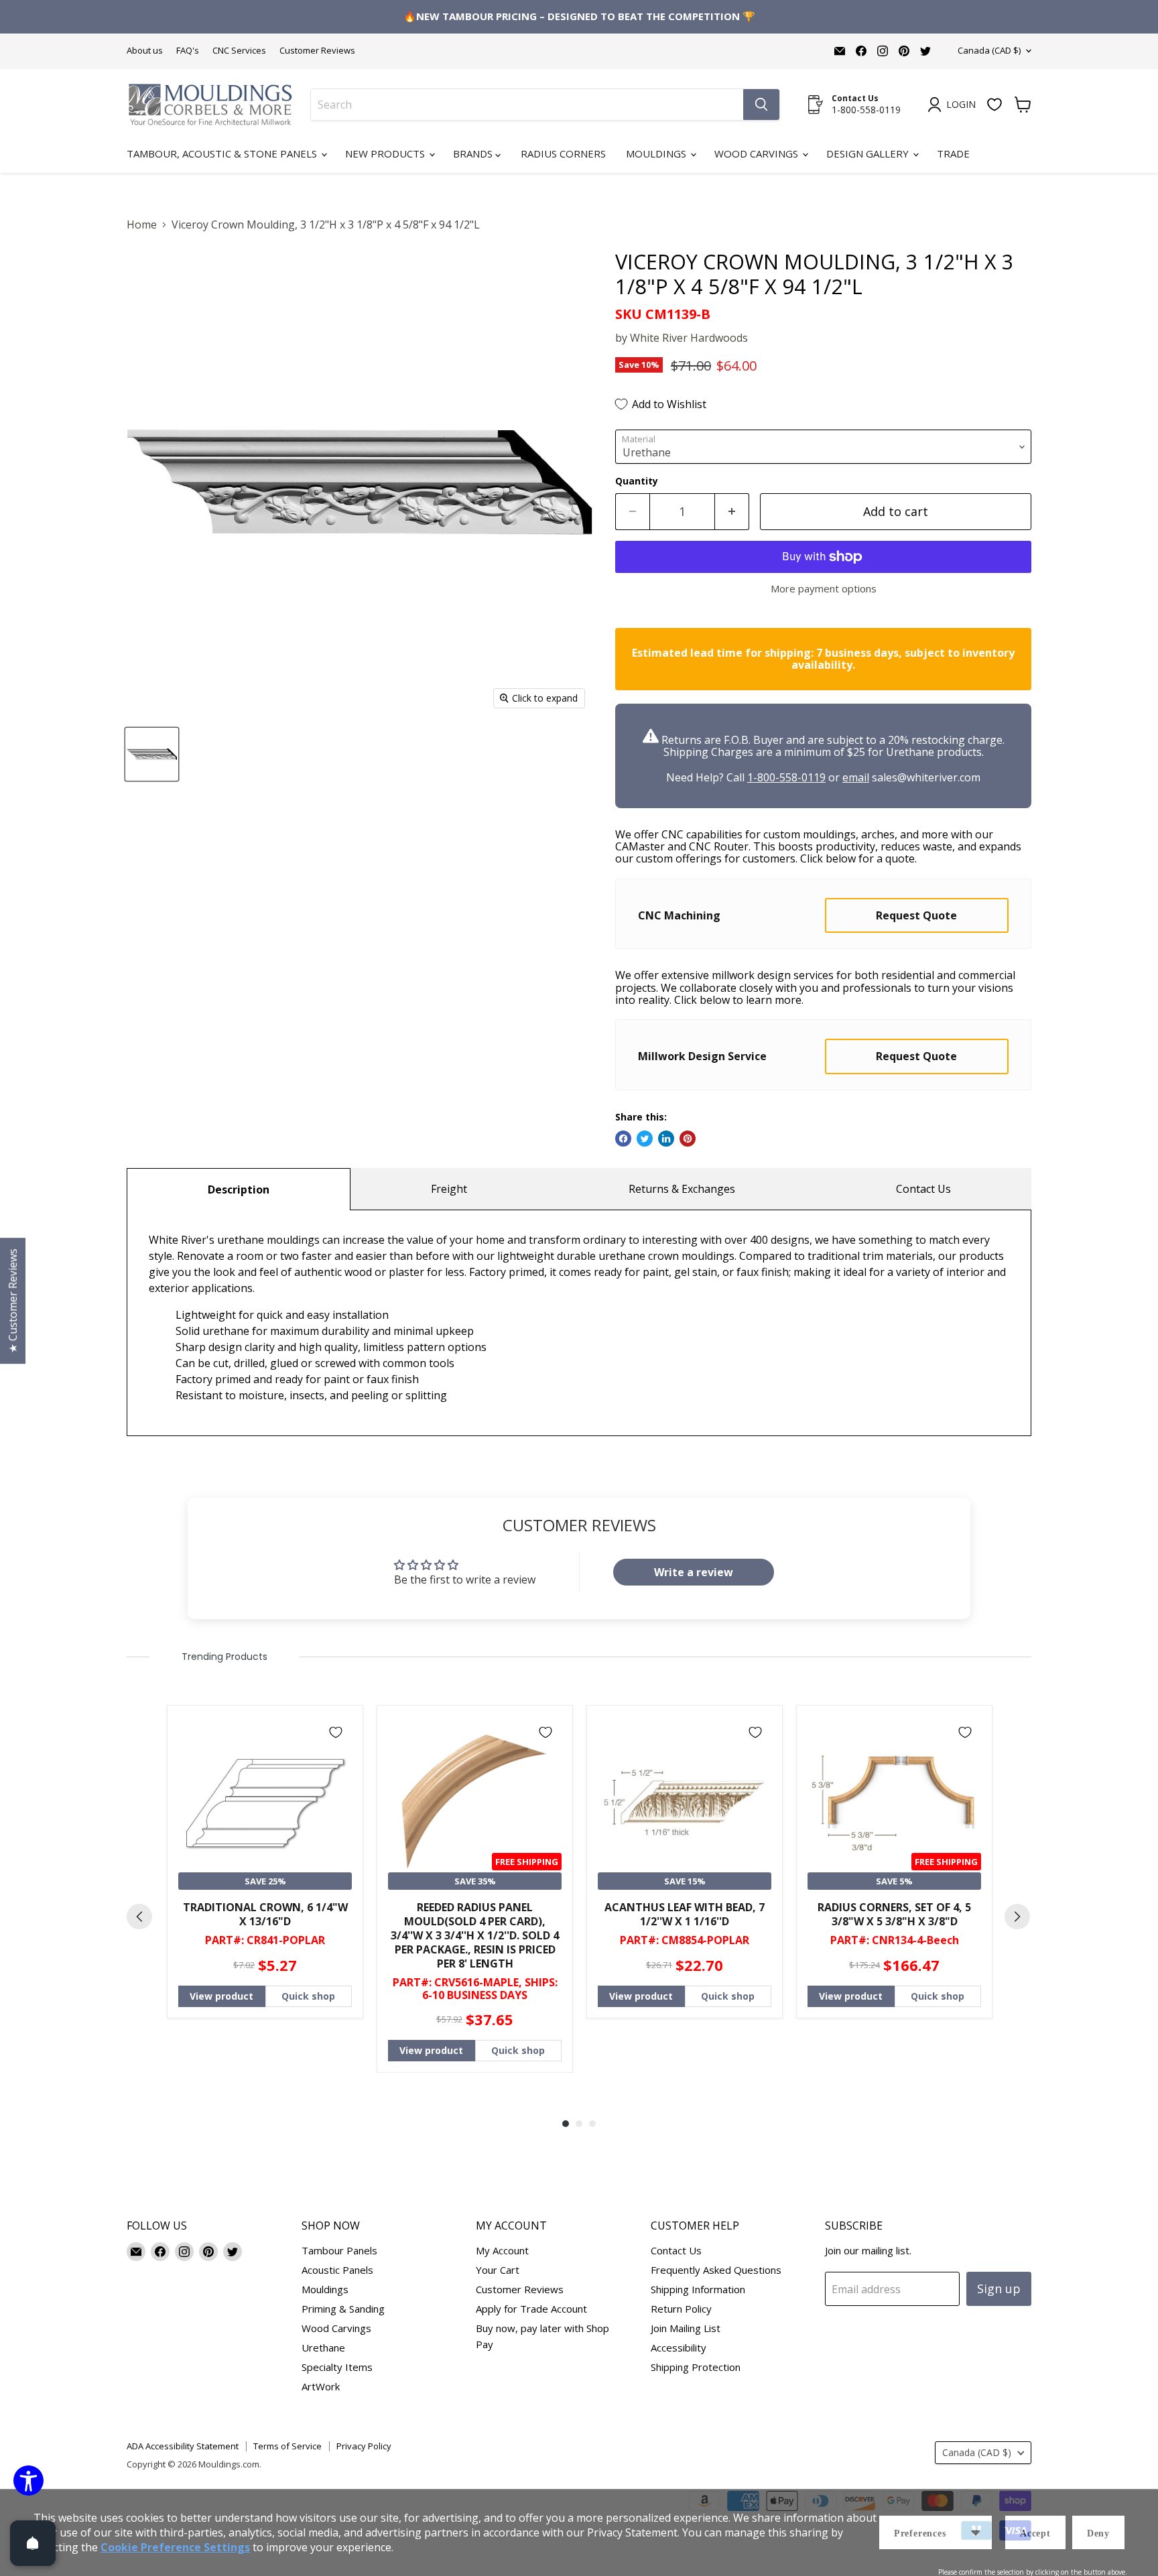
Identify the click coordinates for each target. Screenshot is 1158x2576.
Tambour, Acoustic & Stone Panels (223, 153)
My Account (502, 2250)
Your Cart (498, 2270)
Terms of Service (287, 2446)
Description (239, 1189)
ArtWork (321, 2386)
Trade (953, 153)
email (856, 777)
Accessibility (679, 2347)
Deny (1098, 2533)
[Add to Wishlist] (336, 1732)
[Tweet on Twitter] (645, 1139)
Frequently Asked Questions (716, 2270)
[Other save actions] (976, 2532)
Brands (474, 153)
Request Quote (916, 915)
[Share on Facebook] (623, 1139)
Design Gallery (869, 153)
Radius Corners (563, 153)
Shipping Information (698, 2289)
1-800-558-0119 (786, 777)
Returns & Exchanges (682, 1189)
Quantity (637, 481)
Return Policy (681, 2309)
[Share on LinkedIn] (666, 1139)
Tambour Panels (339, 2250)
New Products (386, 153)
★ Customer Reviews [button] (13, 1301)
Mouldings (657, 153)
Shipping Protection (696, 2367)
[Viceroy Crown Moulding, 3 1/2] (152, 754)
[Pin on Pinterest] (688, 1139)
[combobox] (527, 105)
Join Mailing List (686, 2328)
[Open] (33, 2543)
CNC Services (239, 51)
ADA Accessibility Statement (183, 2446)
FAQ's (188, 51)
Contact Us (923, 1189)
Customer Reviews (317, 51)
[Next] (1017, 1917)
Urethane (323, 2347)
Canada (989, 50)
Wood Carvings (758, 153)
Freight (449, 1189)
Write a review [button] (694, 1572)
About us (145, 51)
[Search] (761, 105)
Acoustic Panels (337, 2270)
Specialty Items (337, 2367)
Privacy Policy (364, 2446)
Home (142, 224)
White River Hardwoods (689, 338)
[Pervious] (139, 1917)
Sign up (999, 2289)
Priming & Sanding (343, 2309)
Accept (1035, 2533)
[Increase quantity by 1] (732, 512)
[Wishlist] (994, 105)
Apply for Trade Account (531, 2309)
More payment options (824, 589)
